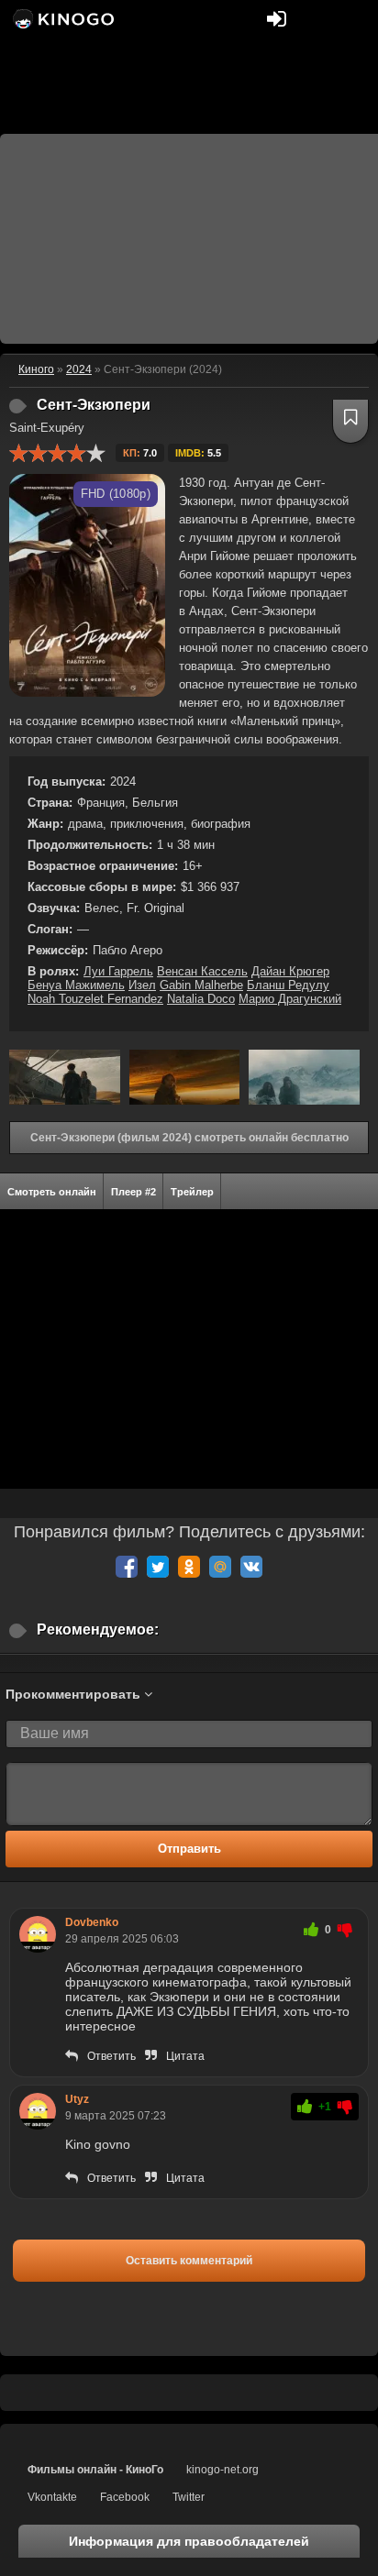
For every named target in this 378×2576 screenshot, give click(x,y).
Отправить (189, 1849)
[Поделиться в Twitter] (158, 1567)
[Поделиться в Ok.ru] (189, 1567)
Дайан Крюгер (290, 971)
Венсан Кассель (202, 971)
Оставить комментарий (189, 2261)
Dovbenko (92, 1922)
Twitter (189, 2497)
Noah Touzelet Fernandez (95, 999)
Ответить (111, 2056)
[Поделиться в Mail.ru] (220, 1567)
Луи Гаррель (118, 971)
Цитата (185, 2056)
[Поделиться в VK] (251, 1567)
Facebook (125, 2497)
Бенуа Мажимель (76, 985)
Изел (142, 985)
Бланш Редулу (288, 985)
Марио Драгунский (290, 999)
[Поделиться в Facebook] (127, 1567)
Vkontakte (52, 2497)
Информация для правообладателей (189, 2541)
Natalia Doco (201, 999)
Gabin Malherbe (201, 985)
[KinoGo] (62, 18)
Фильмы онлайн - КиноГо (95, 2470)
